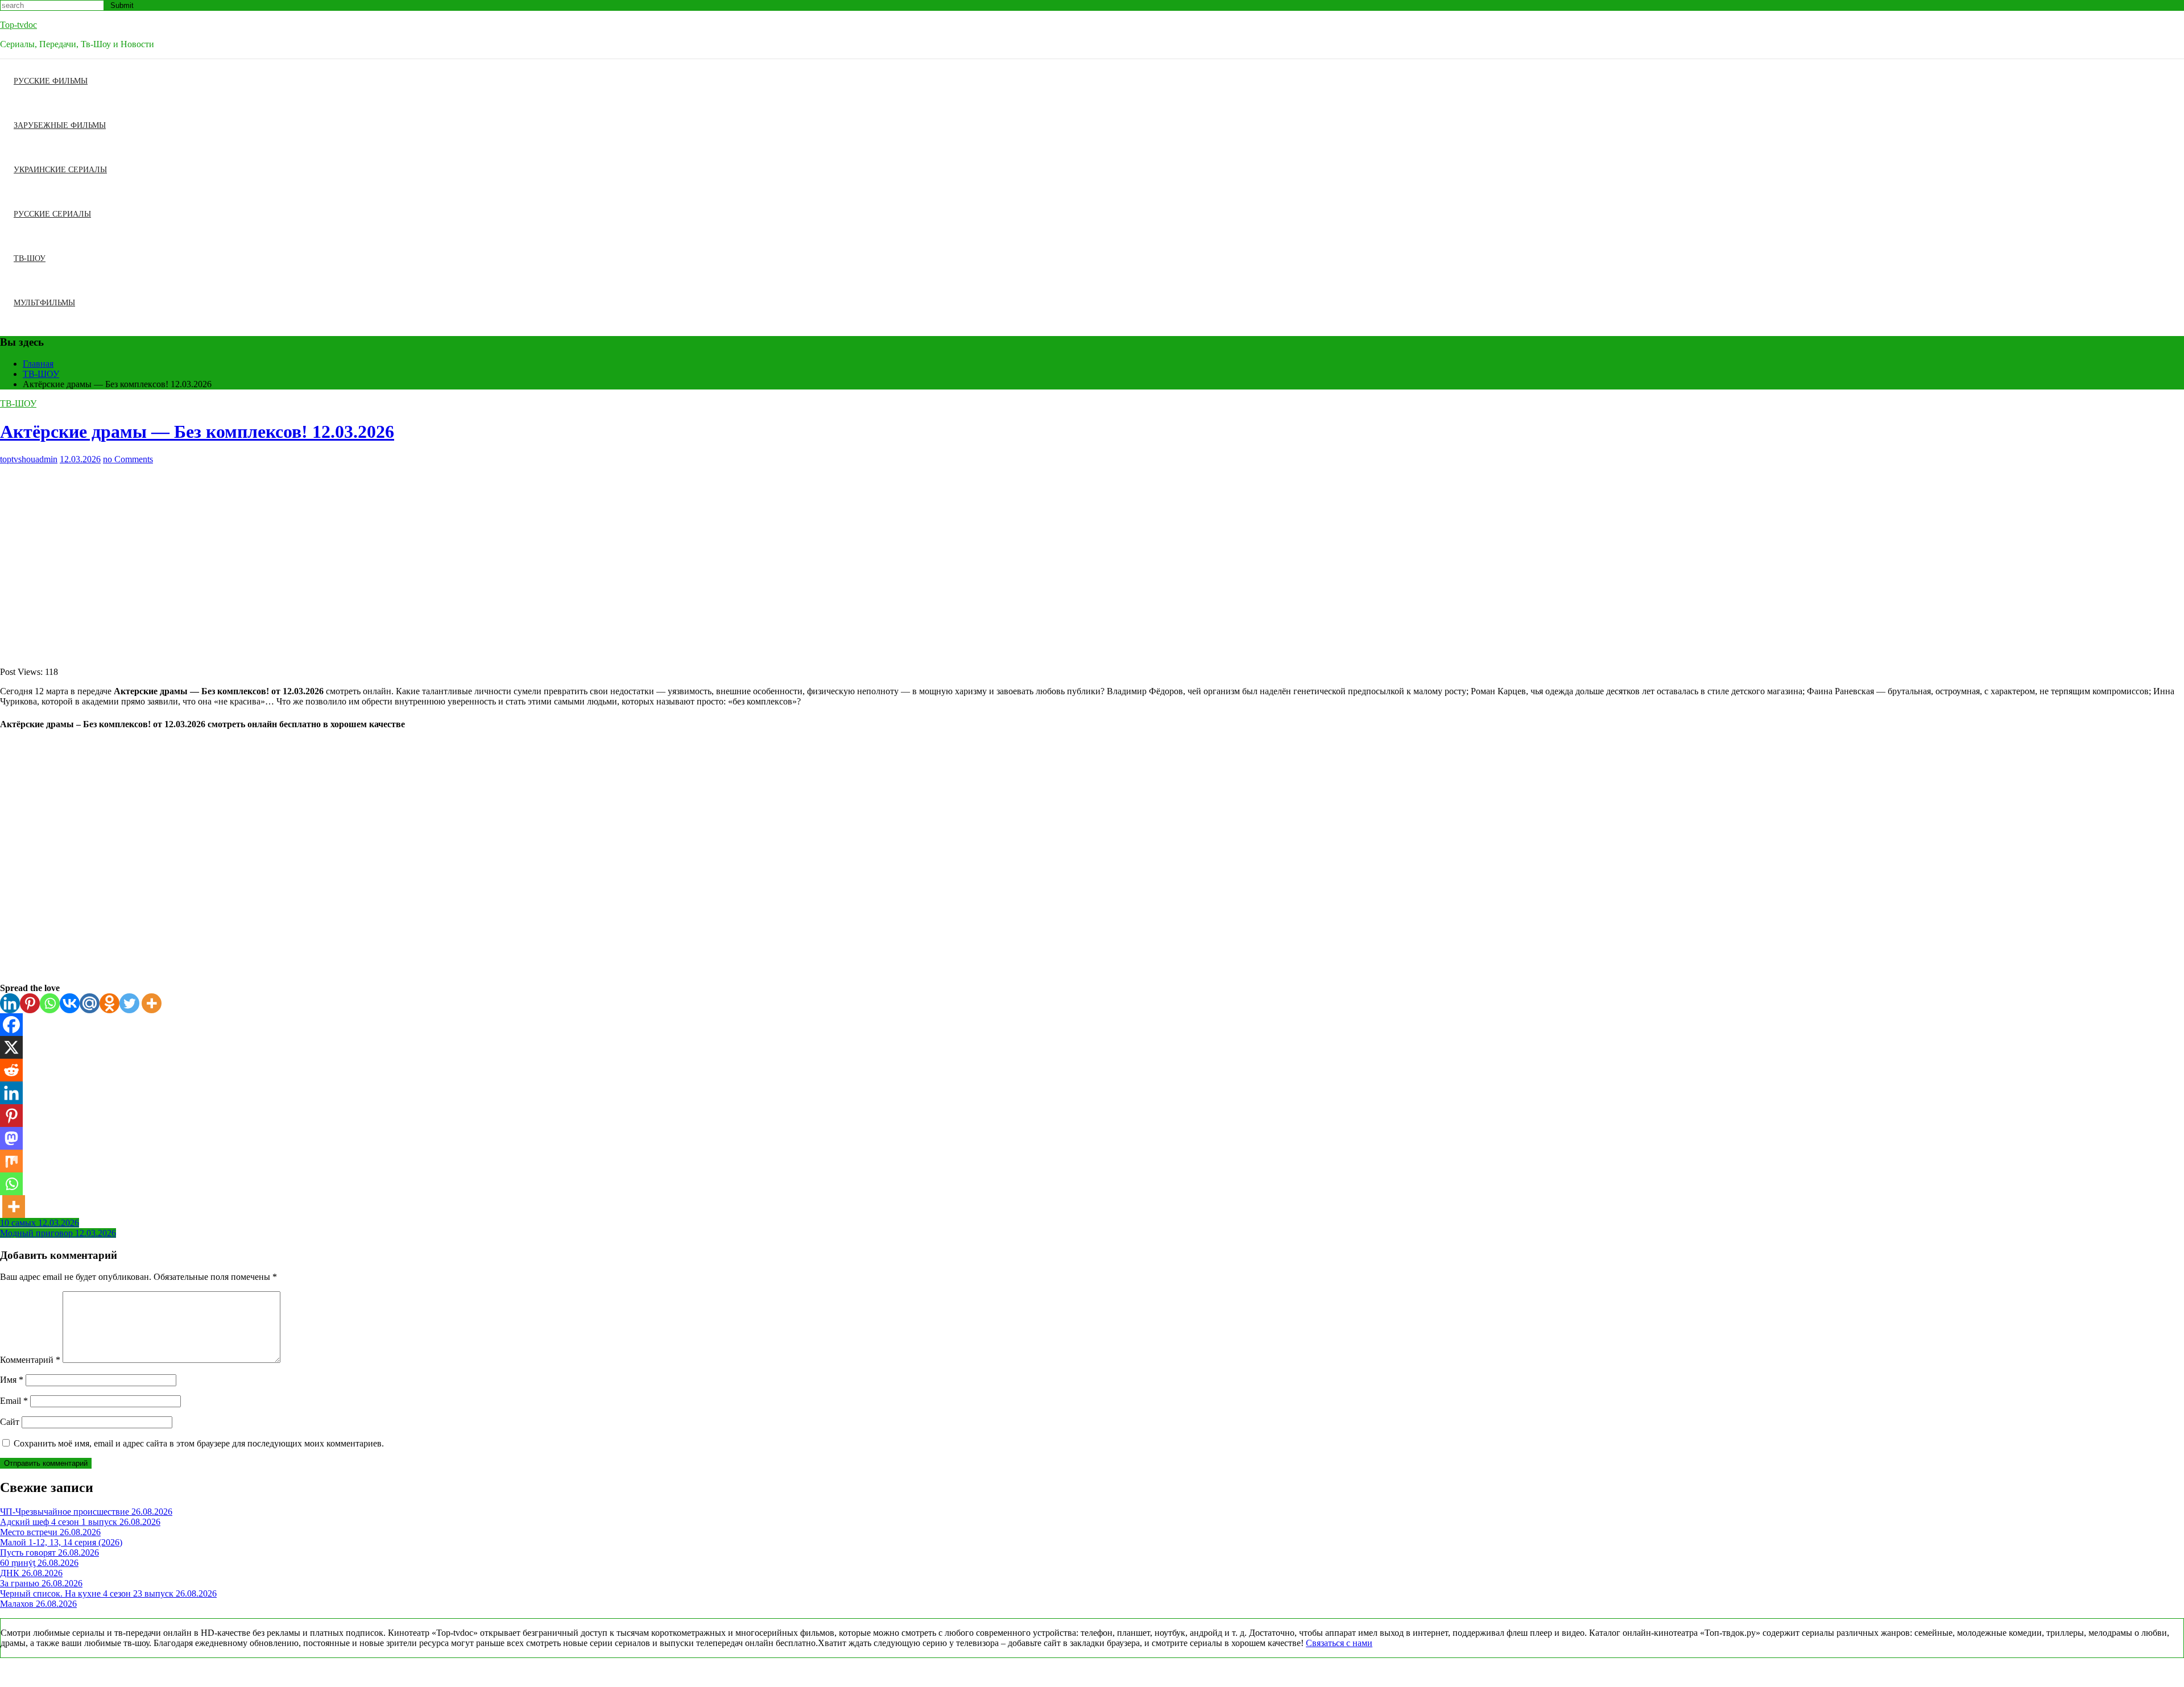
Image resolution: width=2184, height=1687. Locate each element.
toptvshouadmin (29, 459)
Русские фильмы (51, 81)
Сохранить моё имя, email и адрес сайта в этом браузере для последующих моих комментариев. (199, 1443)
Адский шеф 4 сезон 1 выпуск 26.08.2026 (80, 1522)
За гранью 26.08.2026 (41, 1583)
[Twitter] (129, 1003)
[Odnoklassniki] (109, 1003)
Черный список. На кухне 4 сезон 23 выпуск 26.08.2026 (108, 1593)
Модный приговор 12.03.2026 (58, 1233)
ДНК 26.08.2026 (31, 1573)
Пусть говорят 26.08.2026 (49, 1553)
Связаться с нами (1339, 1643)
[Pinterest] (30, 1003)
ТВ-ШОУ (30, 258)
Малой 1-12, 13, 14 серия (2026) (61, 1542)
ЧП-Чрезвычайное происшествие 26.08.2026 (86, 1512)
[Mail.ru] (90, 1003)
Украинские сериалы (60, 170)
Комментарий (30, 1360)
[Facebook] (11, 1025)
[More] (152, 1003)
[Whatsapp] (50, 1003)
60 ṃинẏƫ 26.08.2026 (39, 1563)
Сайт (10, 1422)
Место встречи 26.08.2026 (50, 1532)
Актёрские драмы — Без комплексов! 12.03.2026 (197, 432)
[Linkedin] (10, 1003)
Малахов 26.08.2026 (38, 1604)
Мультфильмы (44, 303)
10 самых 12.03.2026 (40, 1223)
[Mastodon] (11, 1138)
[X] (11, 1047)
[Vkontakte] (70, 1003)
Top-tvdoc (18, 25)
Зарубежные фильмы (60, 125)
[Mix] (11, 1161)
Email (14, 1401)
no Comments (128, 459)
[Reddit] (11, 1070)
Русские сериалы (52, 214)
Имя (12, 1380)
